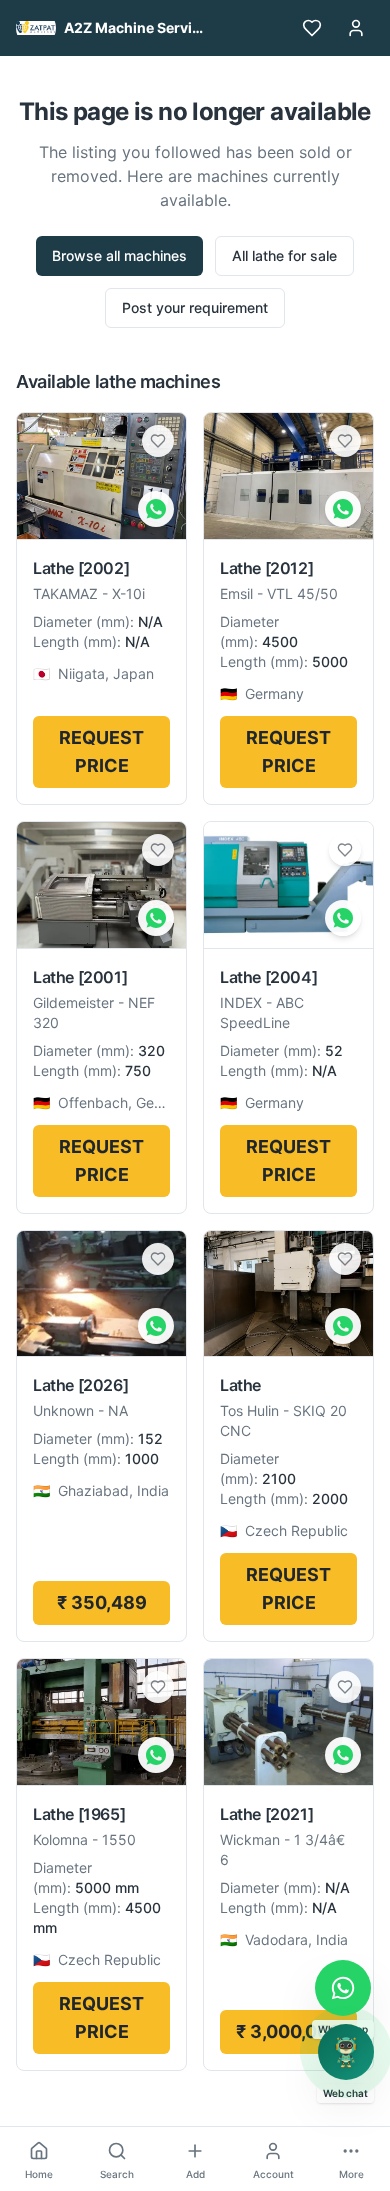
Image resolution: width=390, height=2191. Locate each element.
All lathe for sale (284, 255)
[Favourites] (312, 28)
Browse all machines (119, 255)
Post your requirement (195, 307)
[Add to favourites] (158, 441)
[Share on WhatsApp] (156, 509)
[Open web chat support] (346, 2052)
